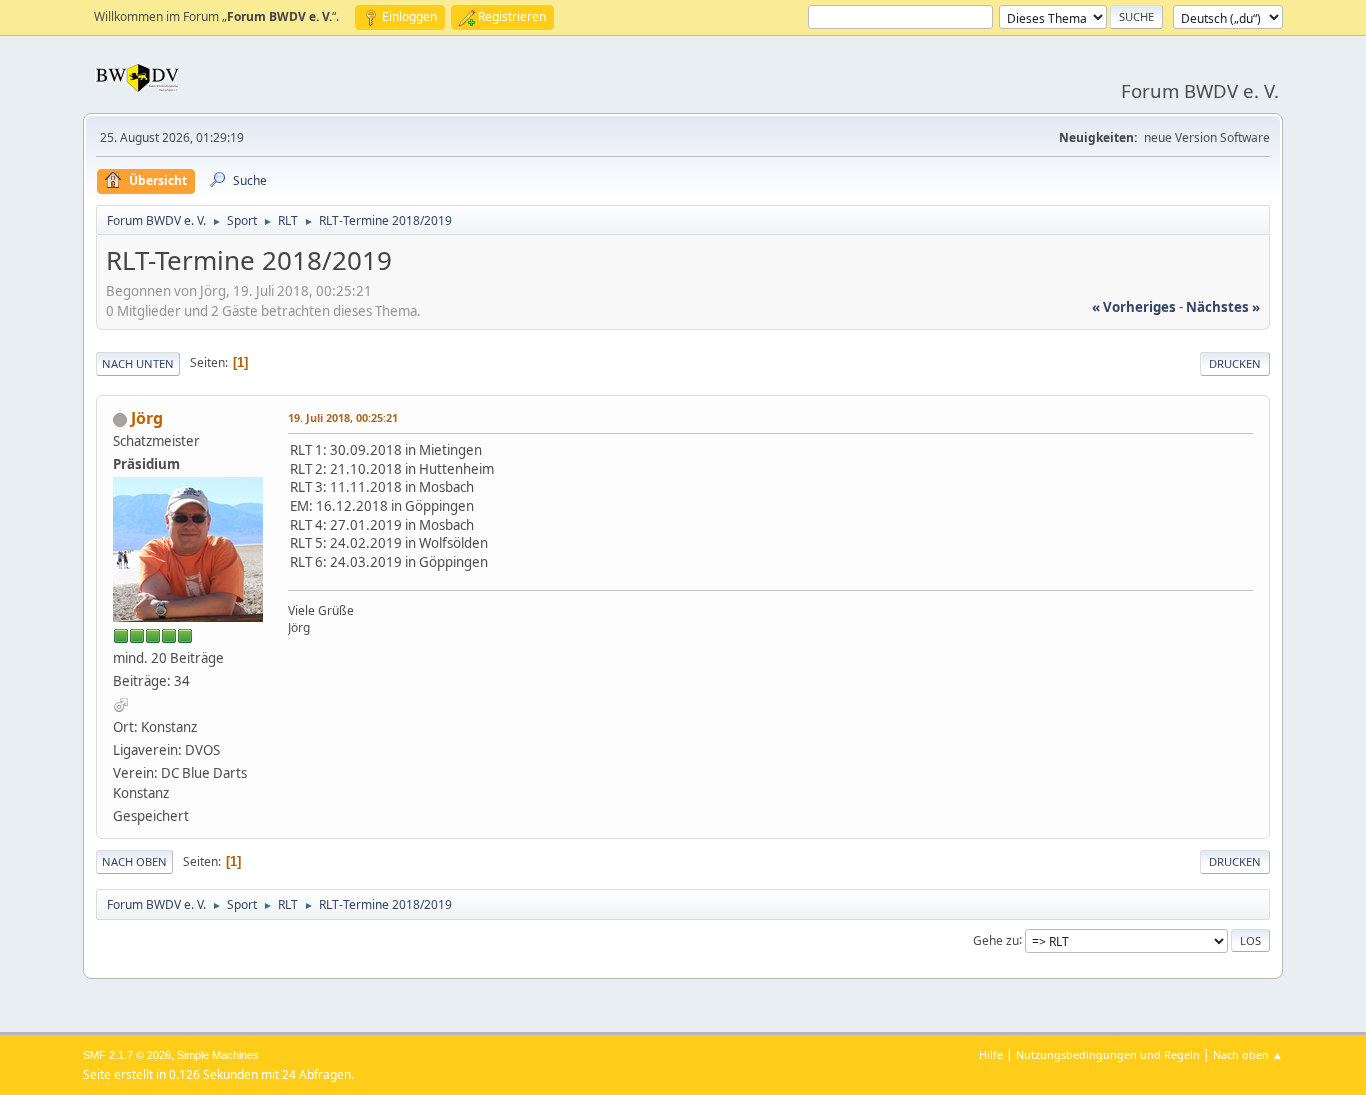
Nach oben (134, 861)
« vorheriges (1134, 307)
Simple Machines (218, 1055)
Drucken (1235, 363)
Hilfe (991, 1054)
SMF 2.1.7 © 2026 (127, 1055)
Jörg (147, 418)
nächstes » (1223, 307)
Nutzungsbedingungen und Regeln (1108, 1054)
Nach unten (138, 363)
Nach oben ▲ (1248, 1054)
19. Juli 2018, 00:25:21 (343, 417)
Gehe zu (996, 939)
